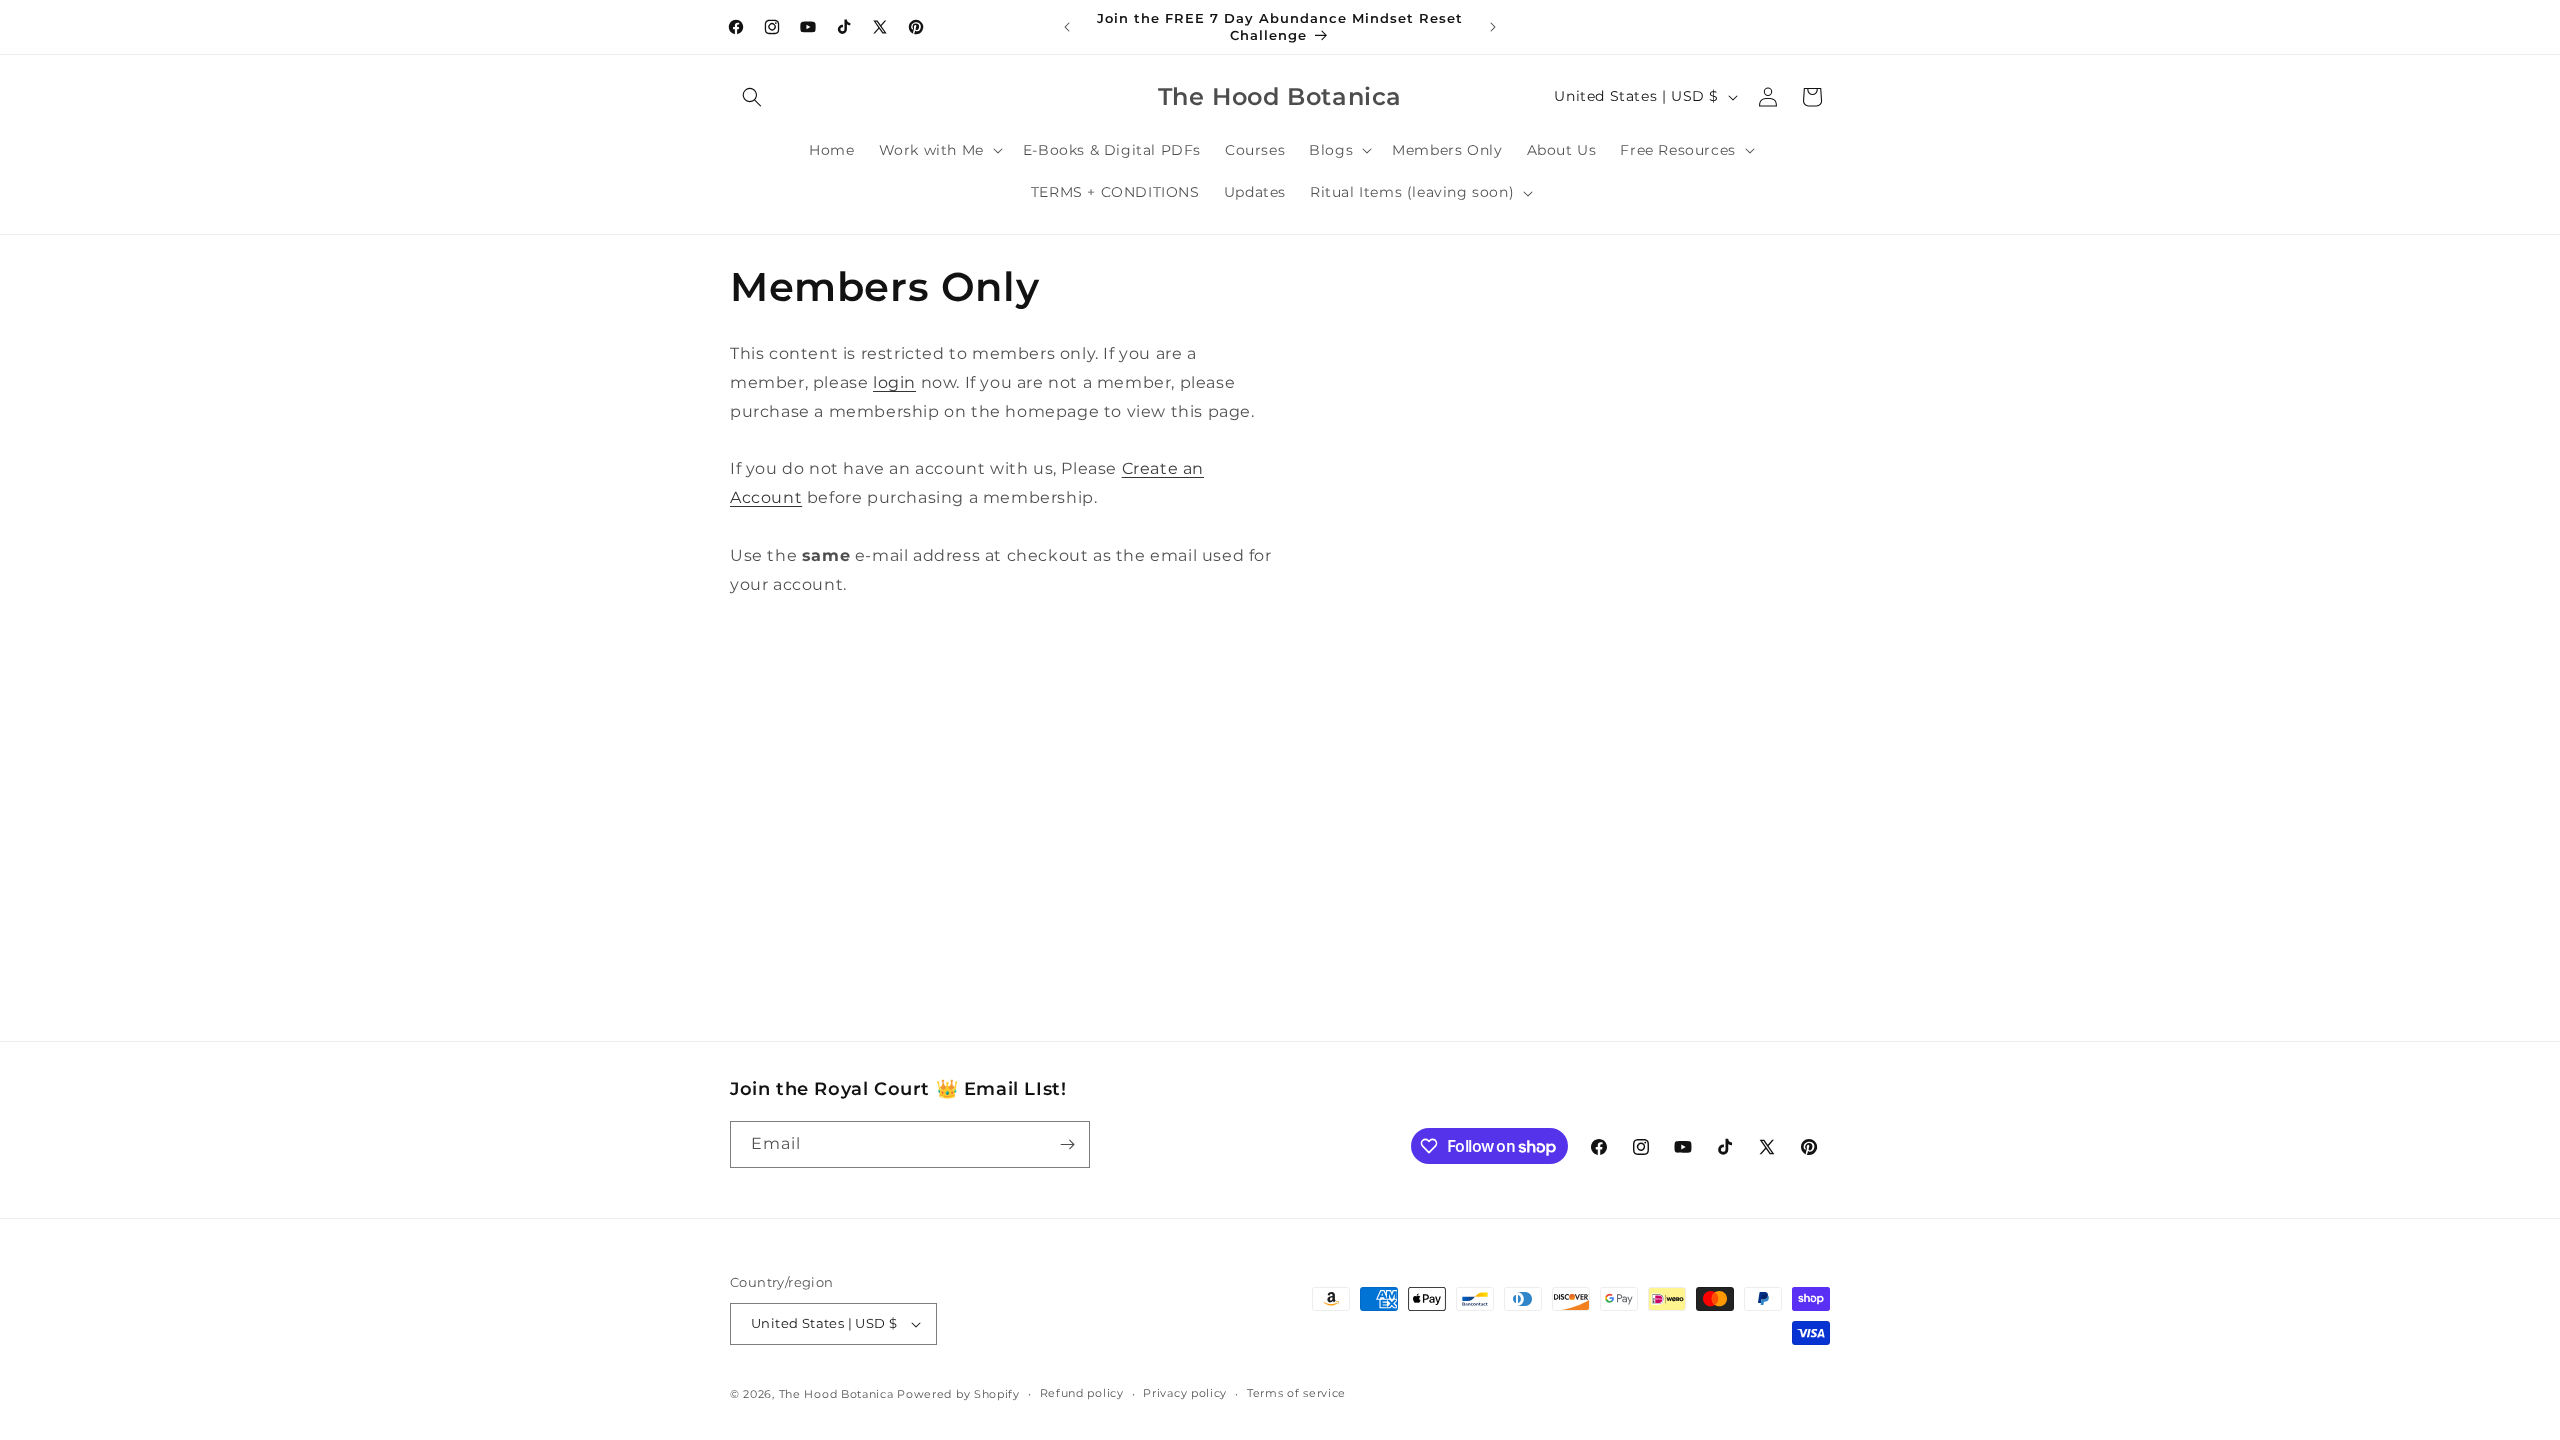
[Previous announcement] (1067, 27)
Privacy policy (1185, 1393)
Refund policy (1082, 1393)
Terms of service (1296, 1393)
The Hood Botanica (836, 1394)
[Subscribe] (1067, 1144)
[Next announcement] (1493, 27)
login (894, 382)
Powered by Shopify (958, 1394)
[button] (752, 97)
